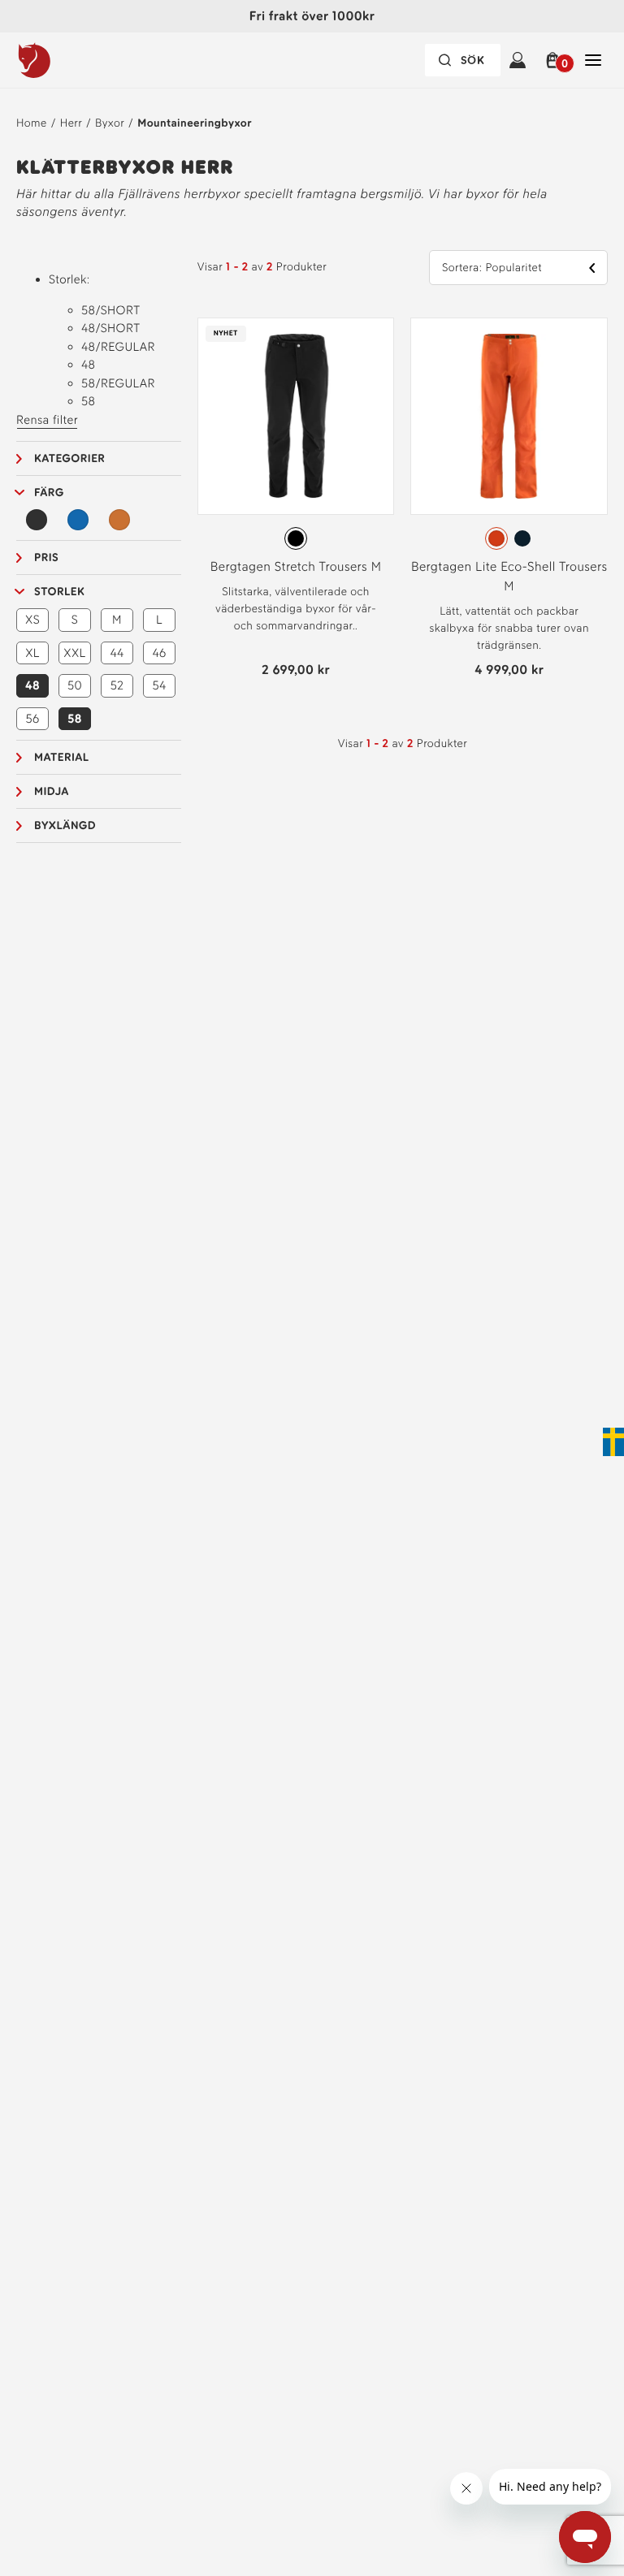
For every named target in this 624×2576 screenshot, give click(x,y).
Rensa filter (47, 420)
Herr (71, 123)
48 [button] (32, 685)
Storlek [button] (59, 592)
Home (32, 123)
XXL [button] (74, 653)
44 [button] (117, 653)
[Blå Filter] (78, 520)
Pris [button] (46, 558)
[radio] (296, 538)
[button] (555, 60)
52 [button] (117, 685)
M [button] (117, 620)
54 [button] (159, 685)
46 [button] (159, 653)
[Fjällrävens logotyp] (67, 60)
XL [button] (32, 653)
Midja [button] (52, 791)
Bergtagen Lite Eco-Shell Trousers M (509, 576)
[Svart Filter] (37, 520)
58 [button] (75, 719)
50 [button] (75, 685)
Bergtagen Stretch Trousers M (296, 566)
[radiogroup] (296, 538)
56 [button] (32, 719)
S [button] (75, 620)
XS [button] (32, 620)
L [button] (159, 620)
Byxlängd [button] (65, 826)
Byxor (110, 123)
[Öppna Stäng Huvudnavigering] (593, 60)
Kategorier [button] (69, 458)
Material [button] (62, 757)
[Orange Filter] (119, 520)
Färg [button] (49, 493)
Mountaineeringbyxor (195, 123)
